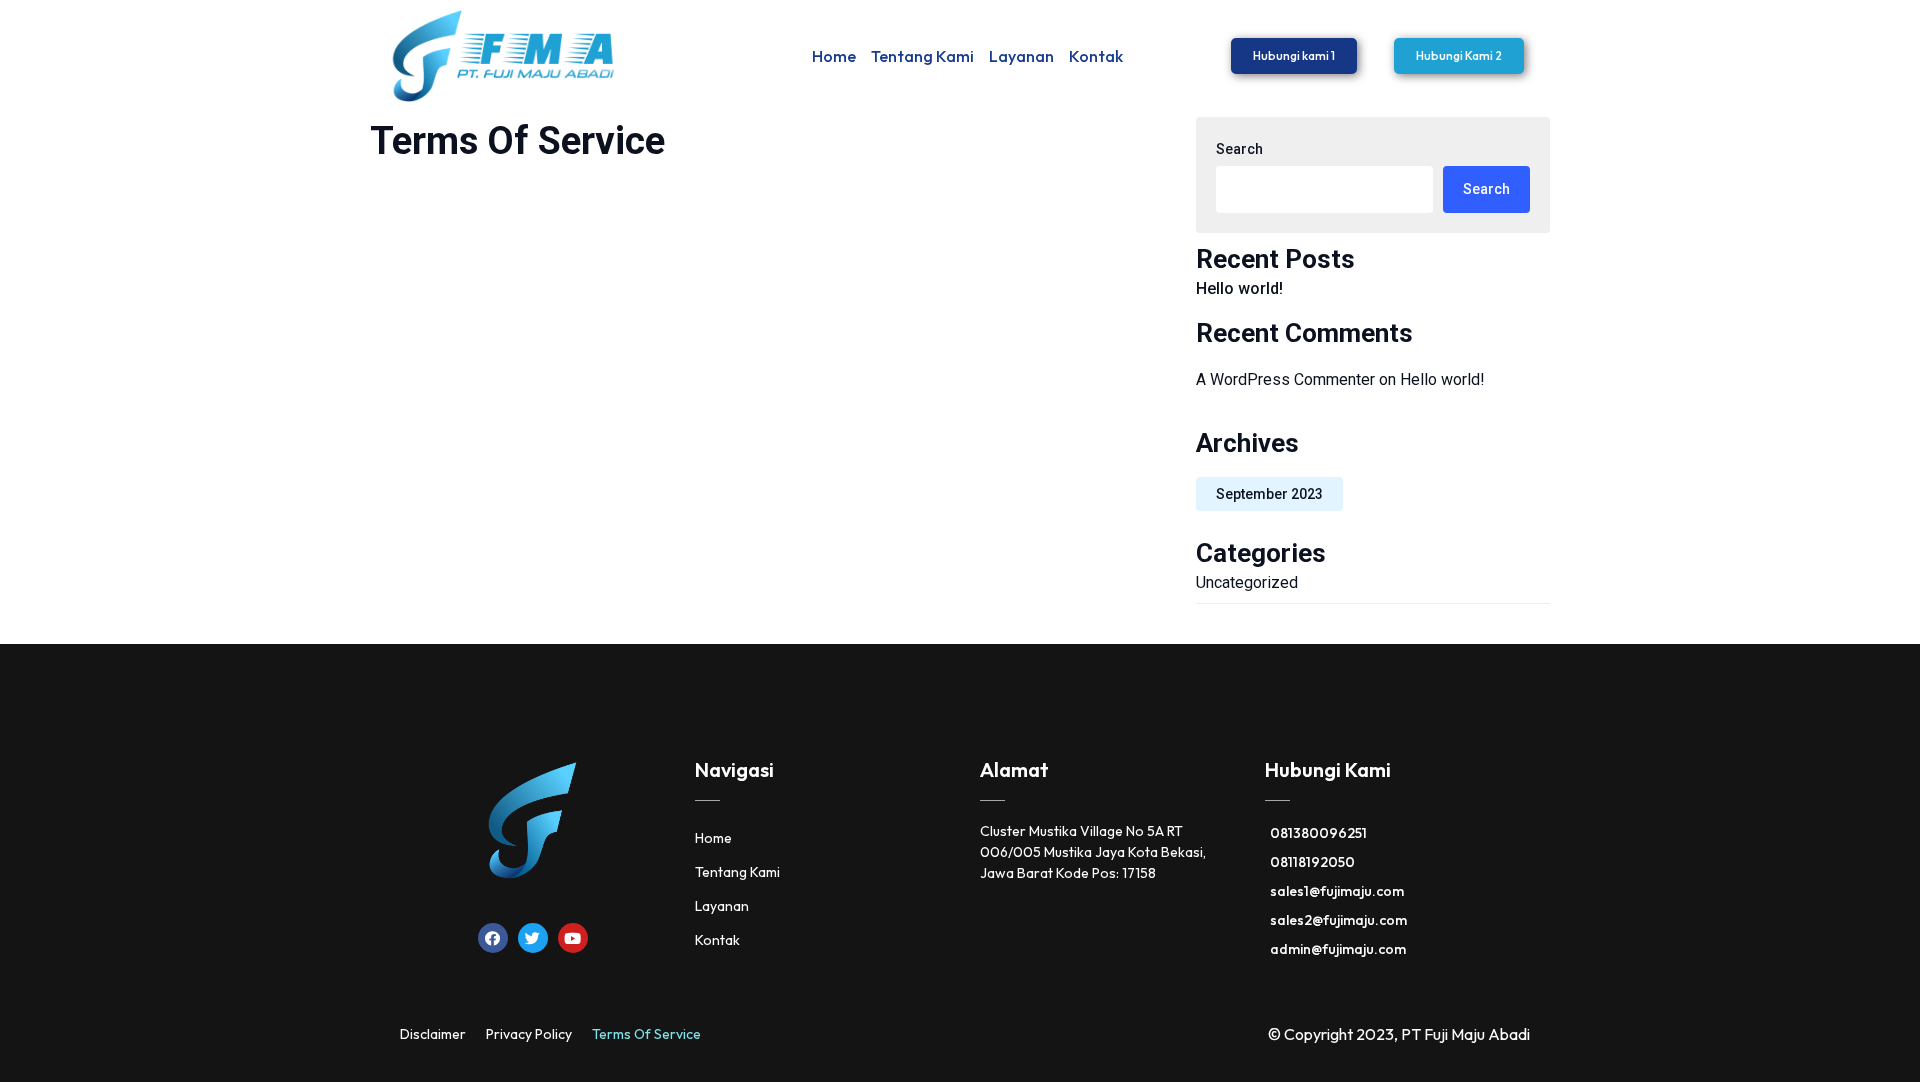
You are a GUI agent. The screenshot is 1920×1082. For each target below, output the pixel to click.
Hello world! (1239, 288)
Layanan (1021, 56)
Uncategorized (1247, 582)
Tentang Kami (922, 56)
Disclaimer (433, 1034)
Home (834, 56)
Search (1239, 149)
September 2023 (1269, 494)
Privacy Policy (529, 1034)
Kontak (1096, 56)
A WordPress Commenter (1285, 379)
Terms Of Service (646, 1034)
